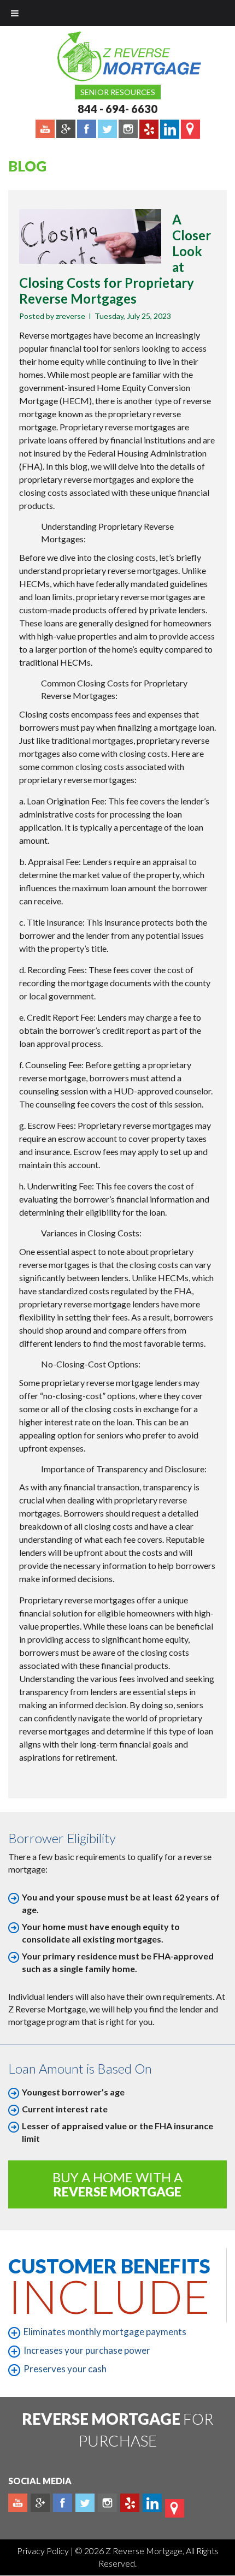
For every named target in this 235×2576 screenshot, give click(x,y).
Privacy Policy (44, 2551)
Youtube (18, 2503)
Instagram (107, 2503)
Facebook (63, 2503)
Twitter (85, 2503)
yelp (130, 2503)
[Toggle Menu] (15, 13)
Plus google (40, 2503)
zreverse (70, 316)
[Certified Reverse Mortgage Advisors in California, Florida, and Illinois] (117, 56)
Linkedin (152, 2503)
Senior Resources (118, 92)
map (175, 2508)
